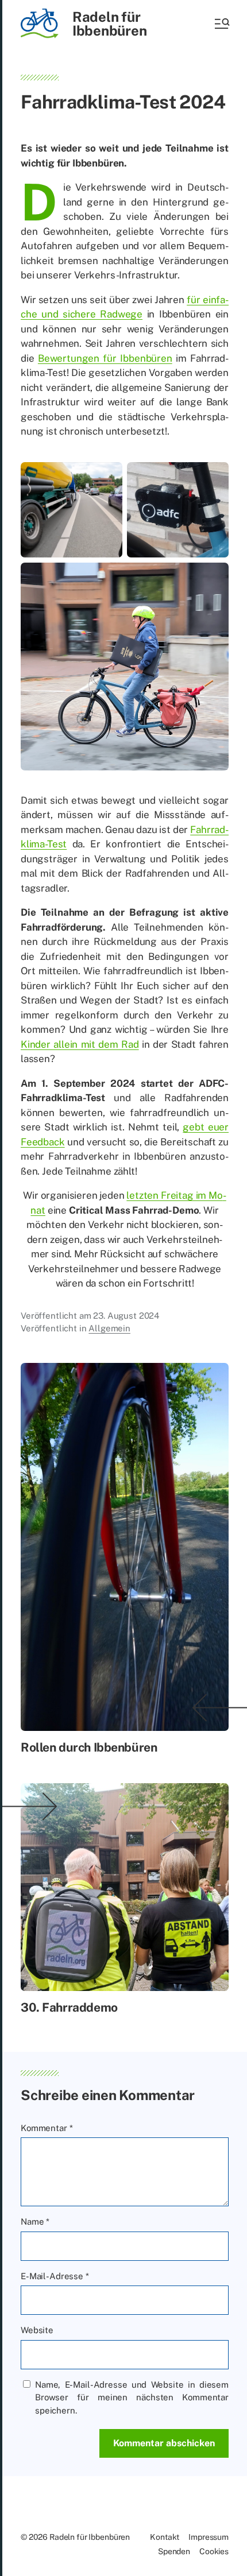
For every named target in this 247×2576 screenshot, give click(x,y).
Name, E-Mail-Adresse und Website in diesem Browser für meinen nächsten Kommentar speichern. (132, 2397)
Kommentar (47, 2128)
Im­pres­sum (209, 2537)
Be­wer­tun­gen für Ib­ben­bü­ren (105, 358)
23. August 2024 (126, 1316)
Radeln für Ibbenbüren (110, 24)
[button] (221, 24)
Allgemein (109, 1328)
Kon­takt (165, 2537)
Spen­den (174, 2551)
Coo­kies (214, 2551)
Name (35, 2221)
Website (37, 2330)
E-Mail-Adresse (55, 2276)
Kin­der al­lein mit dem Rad (80, 1044)
